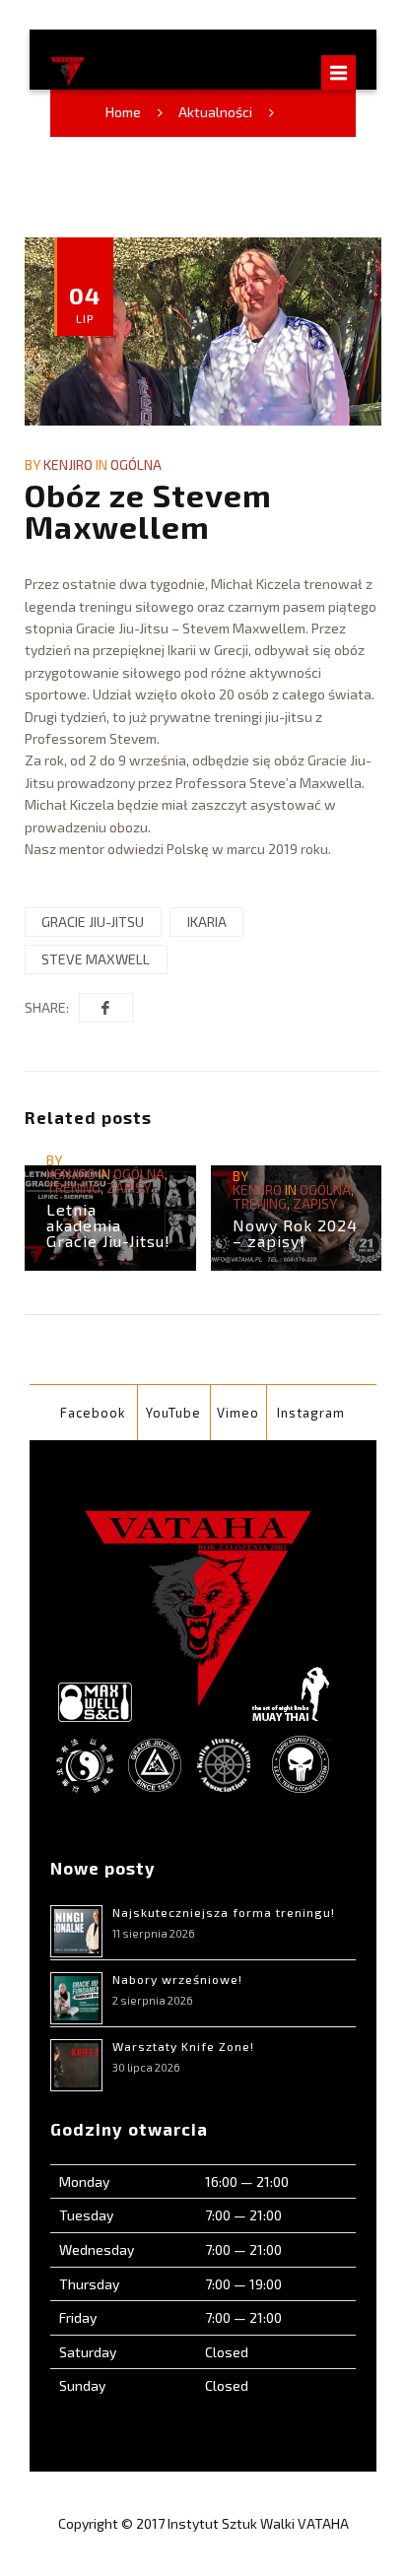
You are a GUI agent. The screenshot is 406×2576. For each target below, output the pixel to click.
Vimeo (238, 1413)
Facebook (93, 1413)
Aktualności (215, 112)
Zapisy (129, 1188)
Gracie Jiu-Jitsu (93, 922)
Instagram (311, 1413)
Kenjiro (68, 464)
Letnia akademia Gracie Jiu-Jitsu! (108, 1225)
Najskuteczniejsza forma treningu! (224, 1912)
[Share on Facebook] (106, 1008)
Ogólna (136, 464)
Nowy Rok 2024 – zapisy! (295, 1233)
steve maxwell (96, 959)
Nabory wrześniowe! (177, 1979)
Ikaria (207, 922)
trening (73, 1188)
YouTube (173, 1413)
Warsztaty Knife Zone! (183, 2046)
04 (85, 302)
